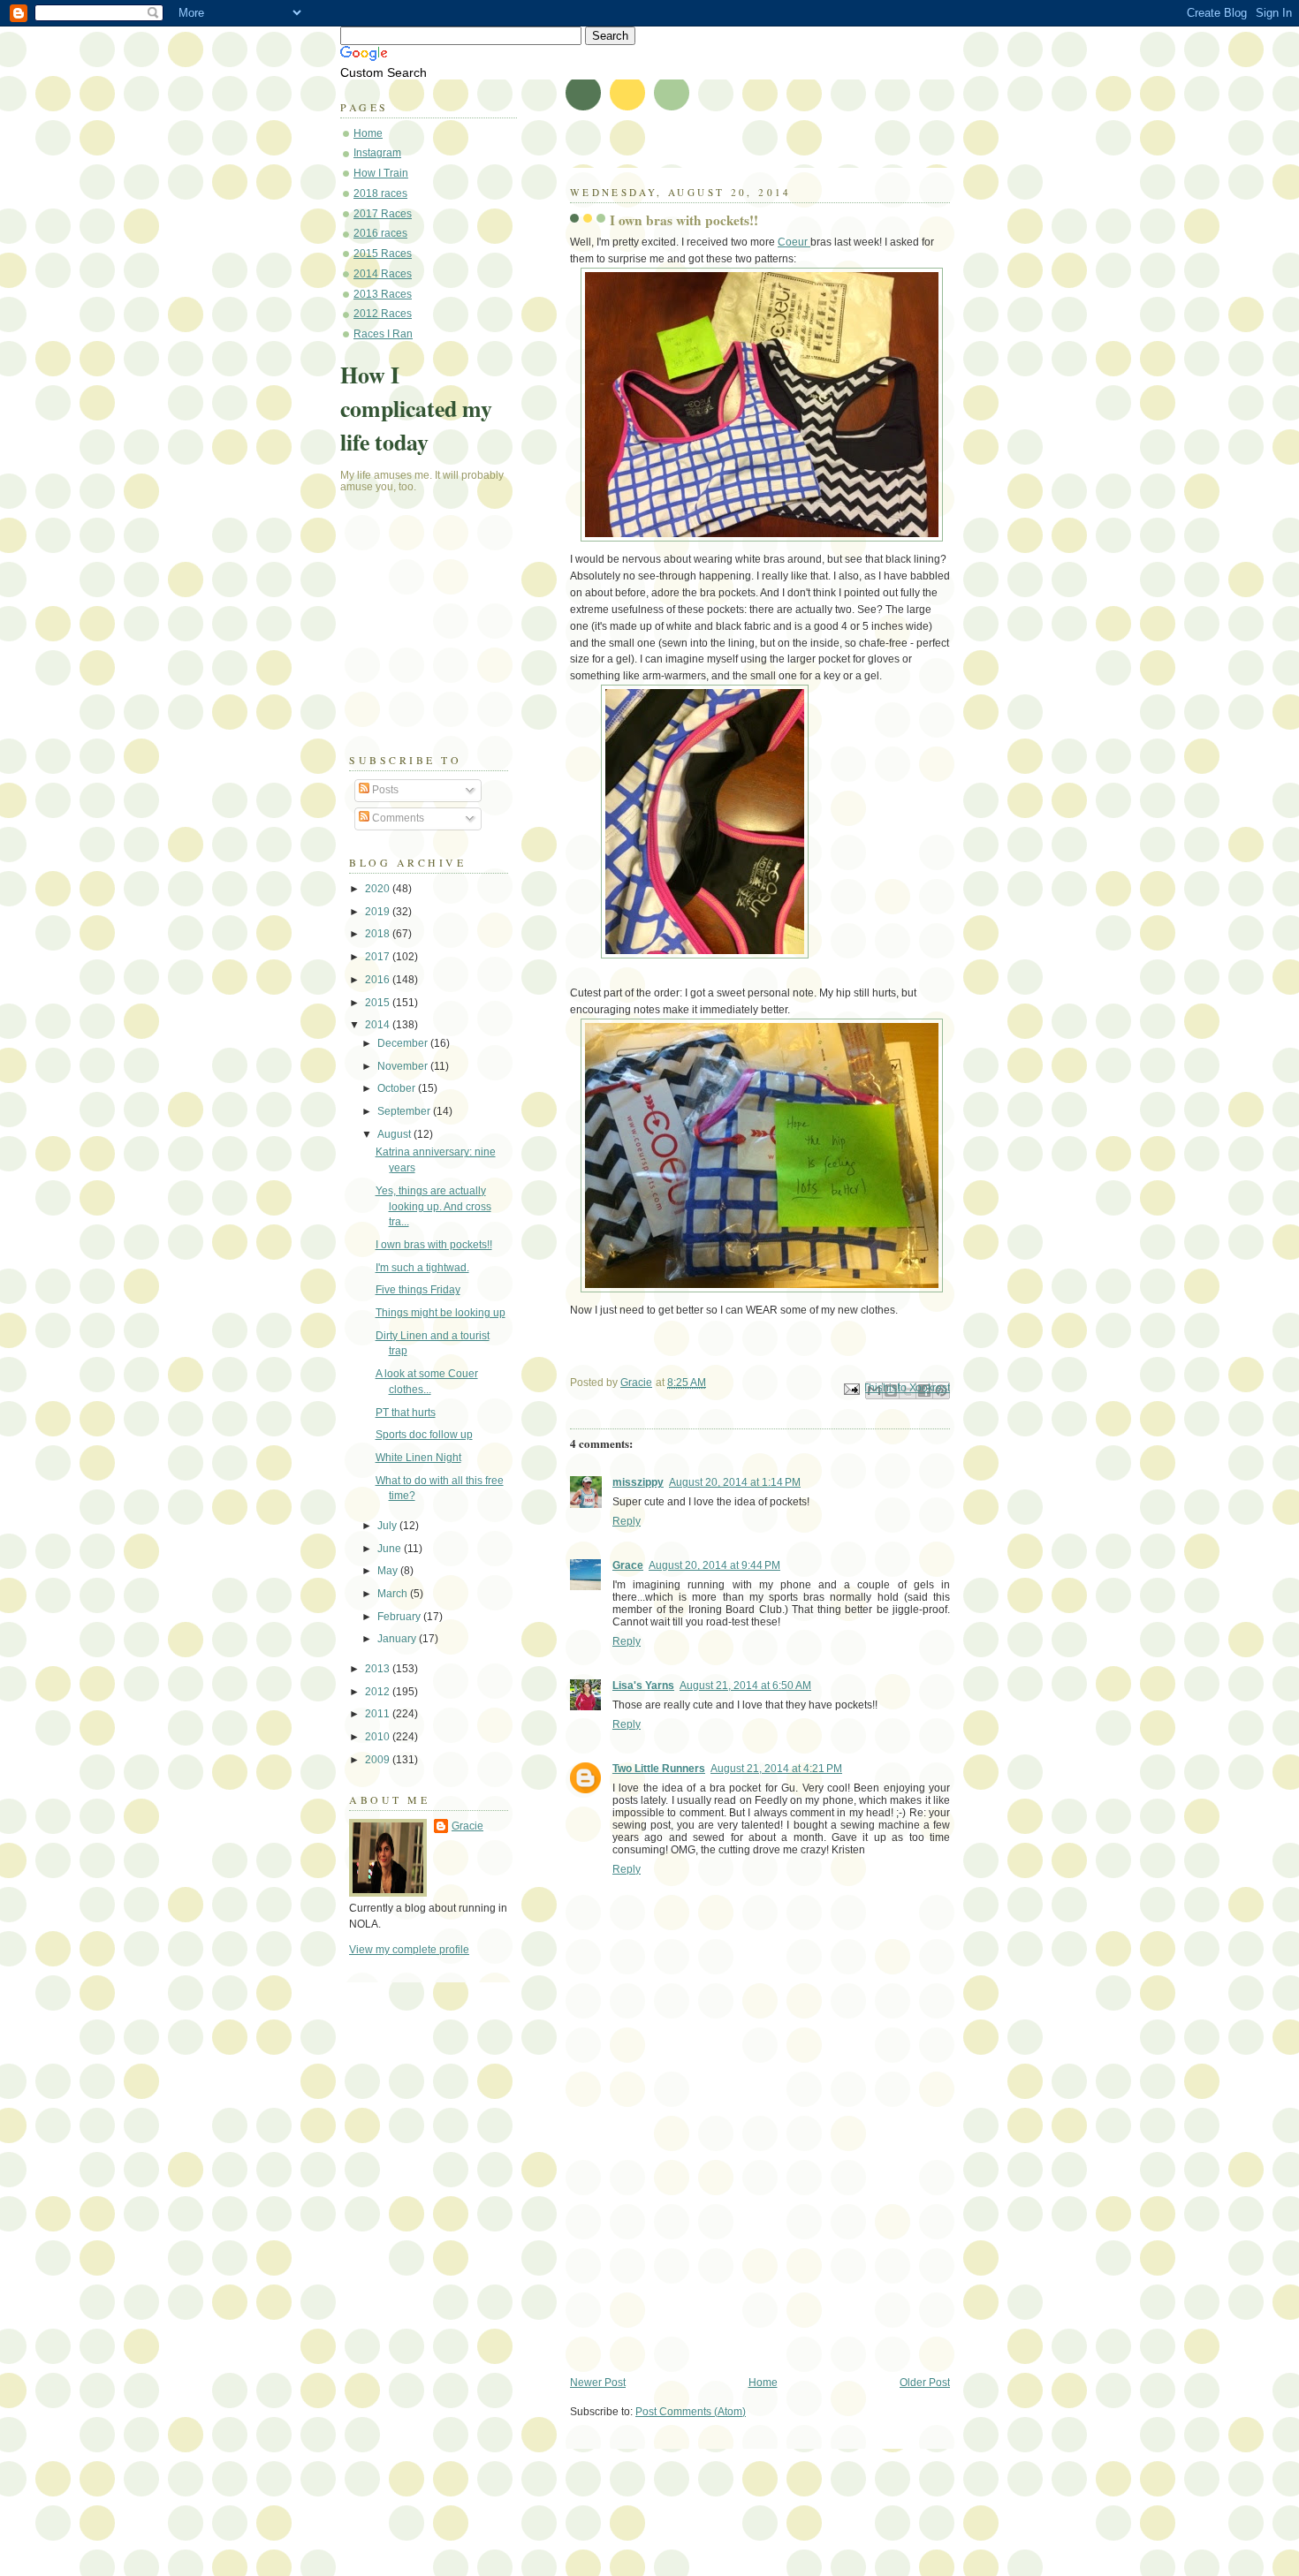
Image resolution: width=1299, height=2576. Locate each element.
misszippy (638, 1482)
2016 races (380, 233)
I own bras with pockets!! (434, 1245)
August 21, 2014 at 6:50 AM (745, 1686)
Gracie (467, 1826)
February (400, 1617)
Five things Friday (418, 1290)
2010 (379, 1737)
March (394, 1594)
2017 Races (383, 214)
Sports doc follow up (424, 1435)
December (404, 1043)
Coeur (794, 242)
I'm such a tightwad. (422, 1268)
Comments (397, 818)
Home (763, 2383)
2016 (379, 980)
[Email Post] (851, 1389)
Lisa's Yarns (643, 1686)
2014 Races (383, 274)
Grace (628, 1565)
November (404, 1066)
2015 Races (383, 254)
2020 (379, 889)
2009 (379, 1760)
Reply (627, 1521)
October (398, 1088)
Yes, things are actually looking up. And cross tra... (433, 1206)
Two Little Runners (659, 1769)
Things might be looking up (441, 1313)
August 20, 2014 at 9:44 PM (714, 1565)
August (395, 1134)
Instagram (377, 153)
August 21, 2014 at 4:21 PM (776, 1769)
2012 (379, 1692)
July (388, 1526)
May (389, 1571)
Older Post (925, 2383)
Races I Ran (383, 334)
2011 (379, 1714)
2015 (379, 1003)
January (398, 1639)
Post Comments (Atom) (691, 2412)
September (405, 1111)
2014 (379, 1025)
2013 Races (383, 294)
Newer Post (598, 2383)
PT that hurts (406, 1413)
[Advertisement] (703, 2253)
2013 (379, 1669)
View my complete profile (409, 1950)
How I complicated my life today (416, 408)
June (391, 1549)
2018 (379, 934)
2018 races (380, 193)
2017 (379, 957)
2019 (379, 912)
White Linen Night (418, 1458)
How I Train (381, 173)
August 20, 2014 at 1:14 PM (735, 1482)
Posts (384, 790)
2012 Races (383, 314)
